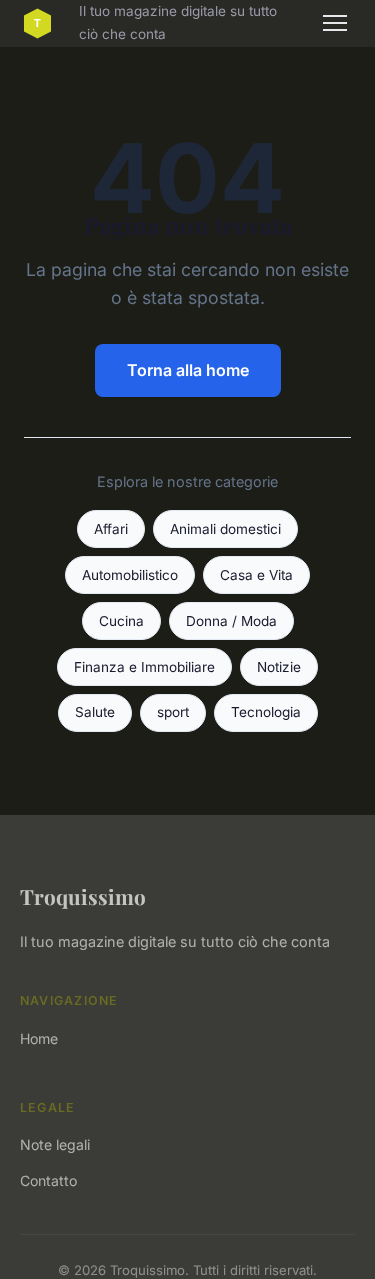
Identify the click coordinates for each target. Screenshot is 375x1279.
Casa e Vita (256, 575)
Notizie (279, 667)
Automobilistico (130, 575)
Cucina (121, 621)
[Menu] (335, 23)
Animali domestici (225, 529)
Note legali (55, 1144)
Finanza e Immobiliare (144, 667)
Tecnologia (266, 712)
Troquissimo (83, 896)
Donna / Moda (231, 621)
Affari (111, 529)
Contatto (48, 1180)
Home (39, 1038)
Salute (95, 712)
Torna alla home (188, 370)
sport (173, 712)
